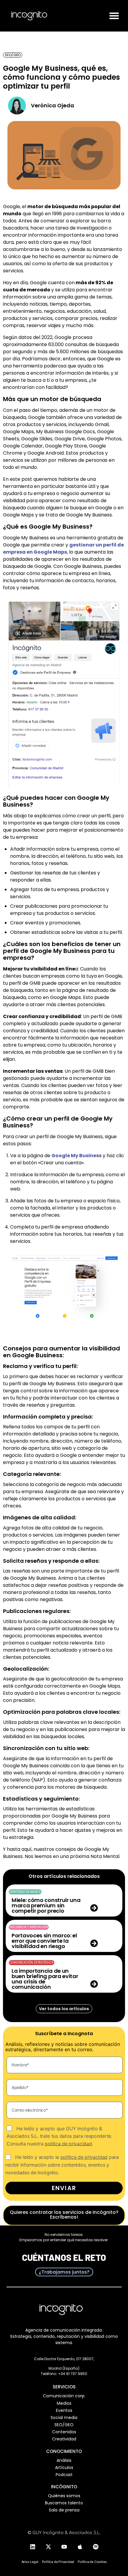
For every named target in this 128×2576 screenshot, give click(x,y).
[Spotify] (96, 2547)
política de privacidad (68, 2143)
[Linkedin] (32, 2547)
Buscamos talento (64, 2503)
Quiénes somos (64, 2496)
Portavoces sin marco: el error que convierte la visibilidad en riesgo (44, 1941)
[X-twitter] (48, 2547)
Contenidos (64, 2432)
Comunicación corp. (64, 2396)
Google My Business (77, 1156)
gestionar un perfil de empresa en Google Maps (63, 548)
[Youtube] (64, 2547)
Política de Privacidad (58, 2562)
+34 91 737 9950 (73, 2374)
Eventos (64, 2410)
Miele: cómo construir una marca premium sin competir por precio (46, 1905)
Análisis (64, 2460)
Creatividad (64, 2439)
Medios (64, 2403)
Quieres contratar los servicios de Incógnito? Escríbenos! (64, 2215)
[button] (114, 16)
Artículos (64, 2467)
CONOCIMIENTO (64, 2451)
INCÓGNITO (64, 2487)
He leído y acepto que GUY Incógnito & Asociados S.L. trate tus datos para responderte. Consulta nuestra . (59, 2136)
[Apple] (80, 2547)
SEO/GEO (64, 2425)
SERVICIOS (64, 2387)
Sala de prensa (64, 2510)
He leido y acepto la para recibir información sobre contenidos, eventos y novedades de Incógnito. (62, 2165)
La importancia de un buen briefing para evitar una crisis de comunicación (45, 1979)
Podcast (64, 2475)
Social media (64, 2418)
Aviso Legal (30, 2562)
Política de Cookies (92, 2562)
